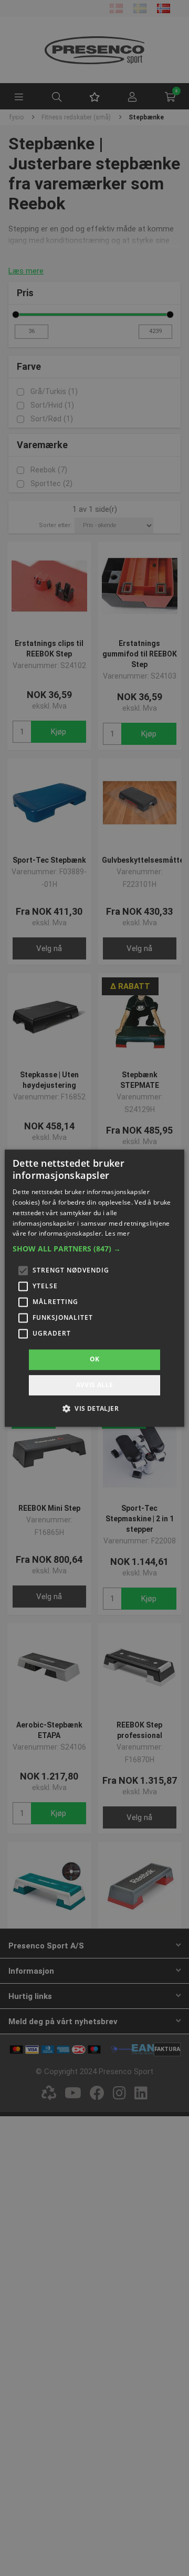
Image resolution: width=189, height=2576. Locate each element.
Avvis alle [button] (95, 1385)
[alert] (94, 1288)
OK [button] (95, 1360)
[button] (94, 1249)
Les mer (117, 1234)
